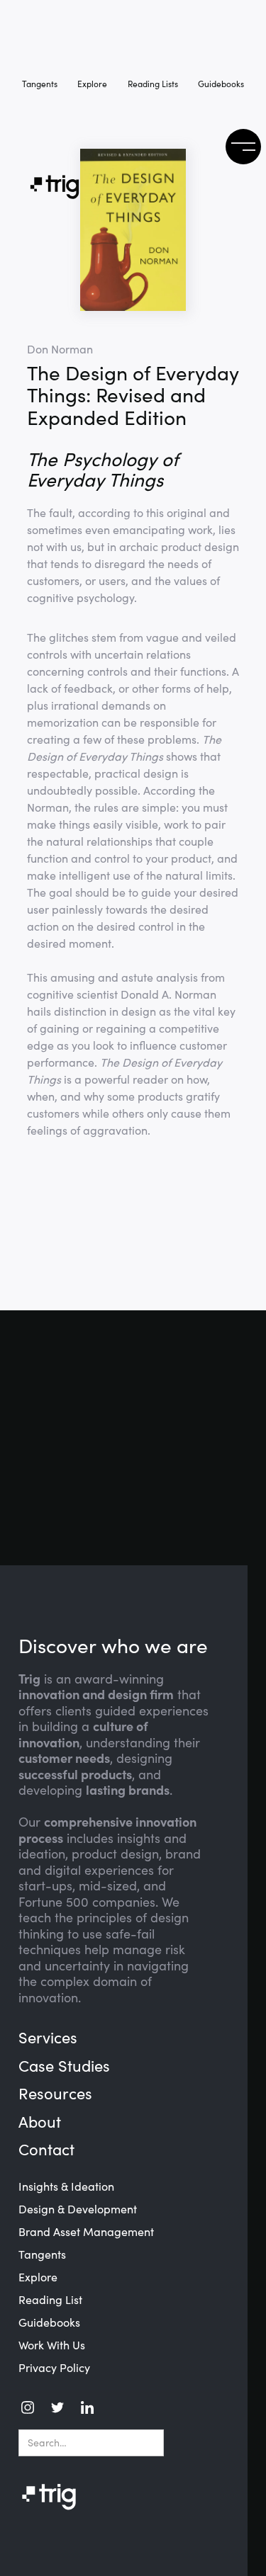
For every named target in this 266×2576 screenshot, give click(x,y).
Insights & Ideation (66, 2186)
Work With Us (52, 2345)
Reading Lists (153, 84)
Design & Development (78, 2209)
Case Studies (64, 2066)
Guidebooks (221, 84)
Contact (46, 2150)
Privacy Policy (54, 2368)
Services (48, 2038)
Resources (55, 2094)
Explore (92, 84)
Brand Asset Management (86, 2232)
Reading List (50, 2300)
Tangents (40, 84)
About (40, 2122)
